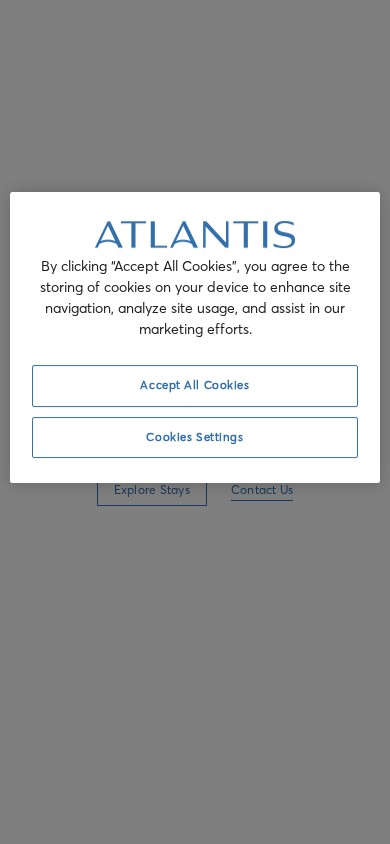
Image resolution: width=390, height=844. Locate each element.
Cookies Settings (194, 437)
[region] (195, 338)
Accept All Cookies (194, 385)
